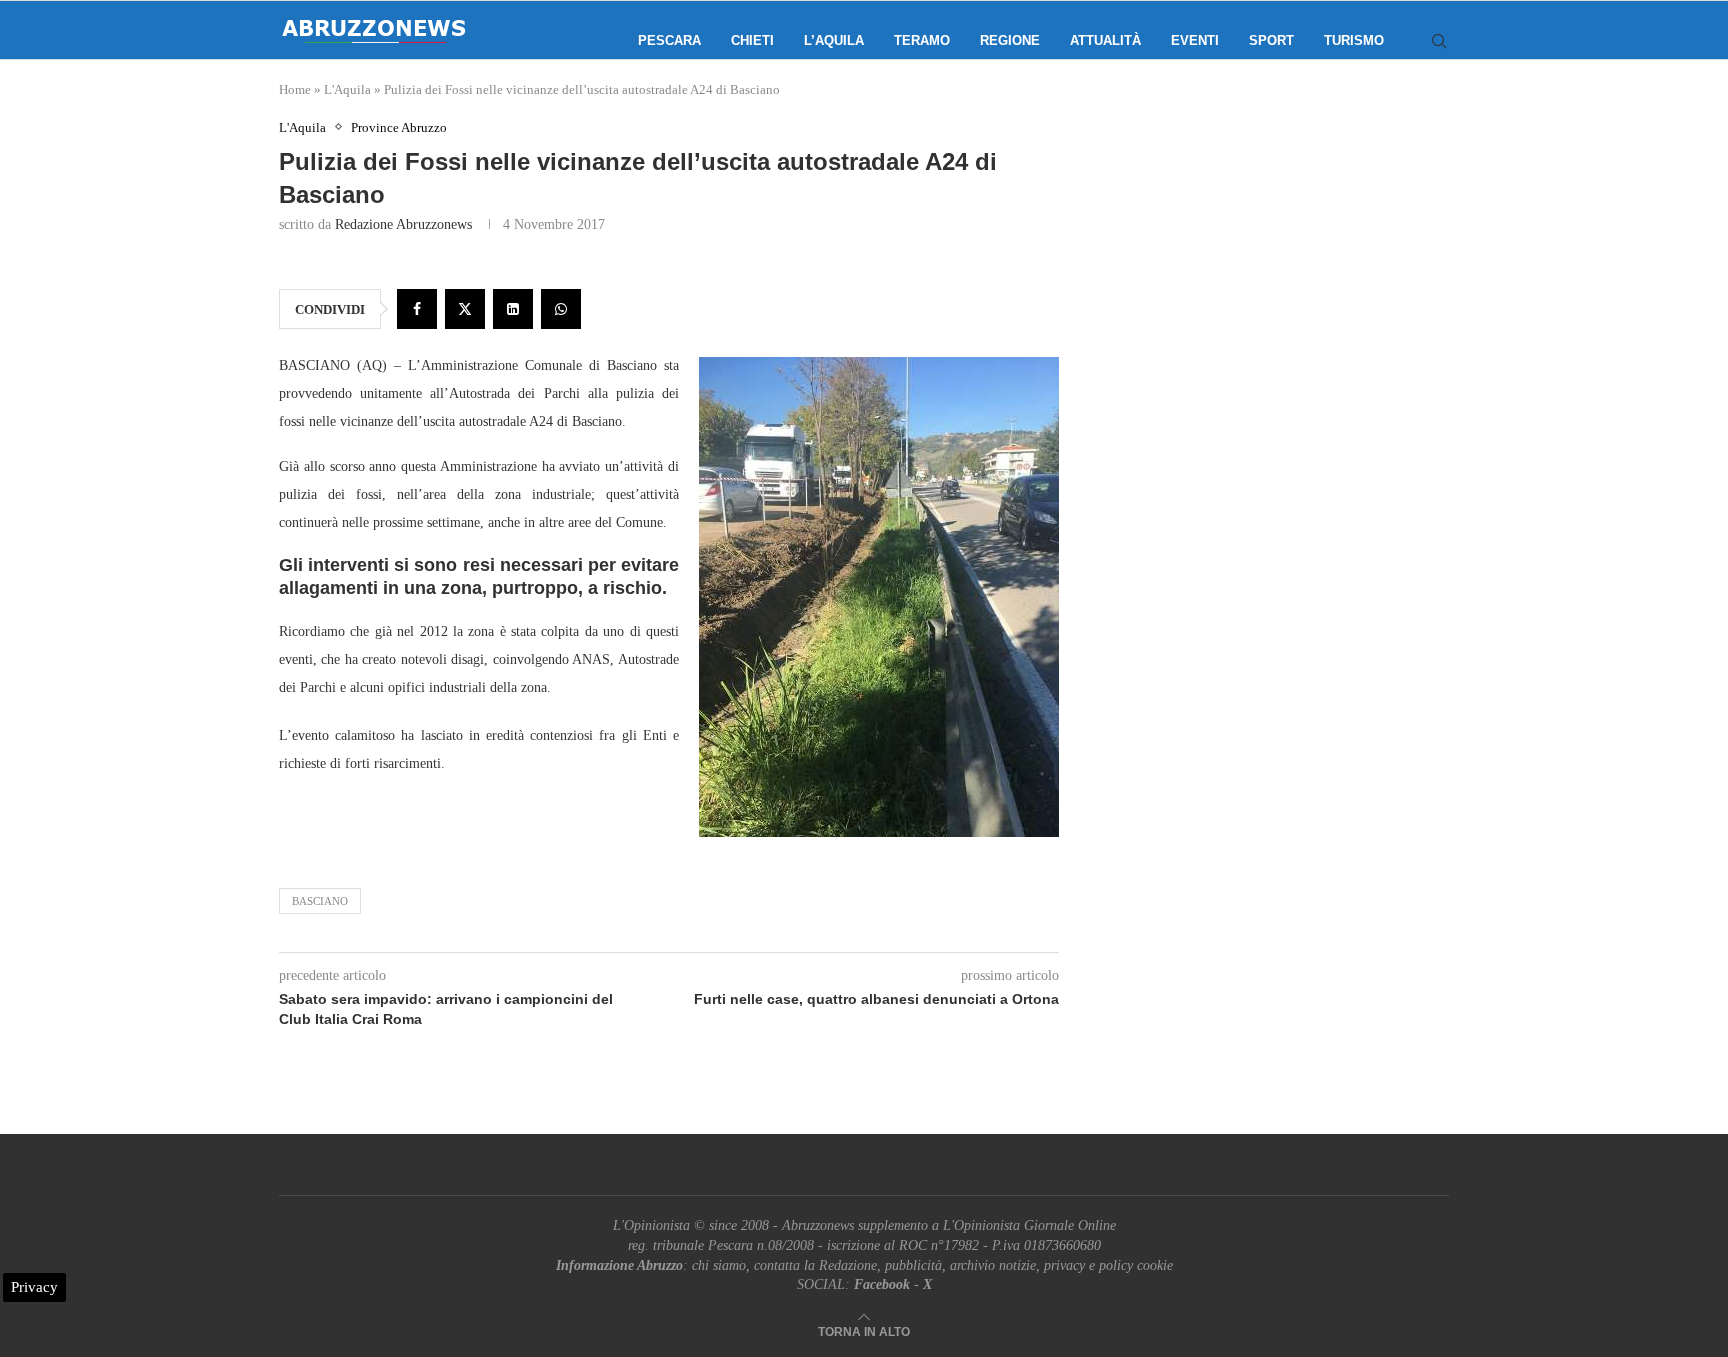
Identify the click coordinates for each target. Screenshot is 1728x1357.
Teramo (922, 40)
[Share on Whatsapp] (561, 309)
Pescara (669, 40)
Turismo (1354, 40)
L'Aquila (347, 89)
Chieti (752, 40)
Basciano (320, 901)
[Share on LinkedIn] (513, 309)
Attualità (1105, 40)
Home (295, 89)
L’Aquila (834, 40)
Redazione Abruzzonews (403, 224)
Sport (1271, 40)
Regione (1010, 40)
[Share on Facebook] (417, 309)
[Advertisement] (1279, 320)
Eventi (1195, 40)
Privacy (34, 1287)
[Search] (1439, 41)
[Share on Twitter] (465, 309)
